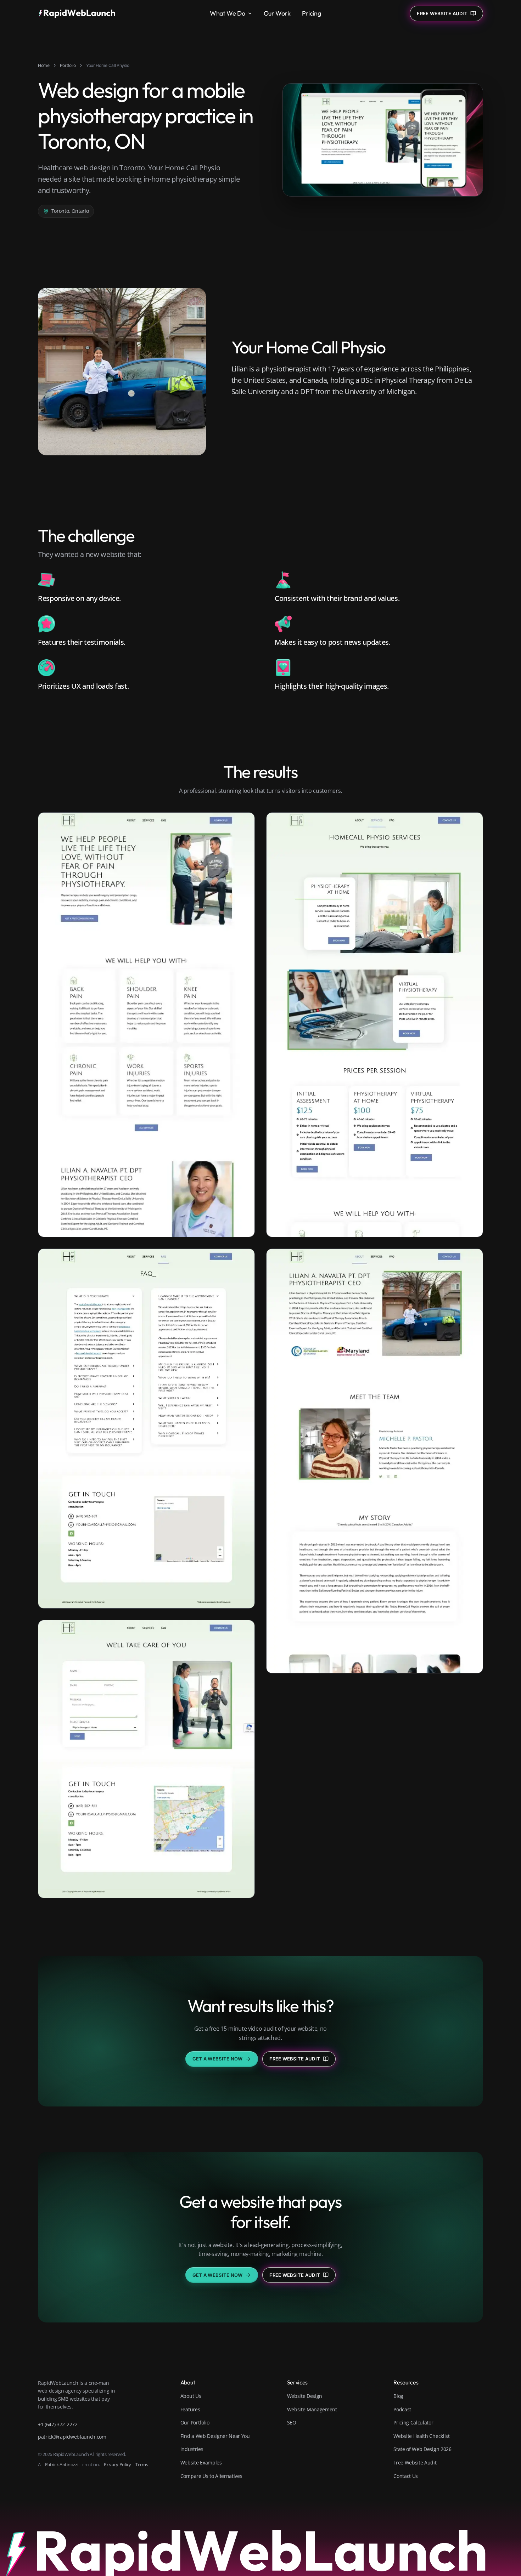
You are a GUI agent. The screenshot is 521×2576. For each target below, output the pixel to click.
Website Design (305, 2396)
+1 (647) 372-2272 (58, 2424)
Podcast (402, 2409)
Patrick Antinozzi (62, 2464)
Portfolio (68, 65)
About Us (191, 2396)
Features (190, 2409)
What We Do (227, 13)
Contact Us (406, 2476)
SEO (292, 2423)
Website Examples (201, 2463)
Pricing (311, 13)
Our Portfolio (195, 2423)
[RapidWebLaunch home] (79, 13)
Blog (398, 2396)
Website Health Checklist (421, 2436)
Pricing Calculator (413, 2423)
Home (44, 65)
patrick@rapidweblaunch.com (72, 2437)
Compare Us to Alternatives (211, 2476)
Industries (192, 2449)
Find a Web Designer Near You (215, 2436)
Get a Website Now (217, 2059)
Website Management (312, 2409)
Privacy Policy (117, 2464)
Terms (142, 2464)
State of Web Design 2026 (422, 2449)
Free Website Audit (295, 2059)
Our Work (277, 13)
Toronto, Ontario (70, 211)
